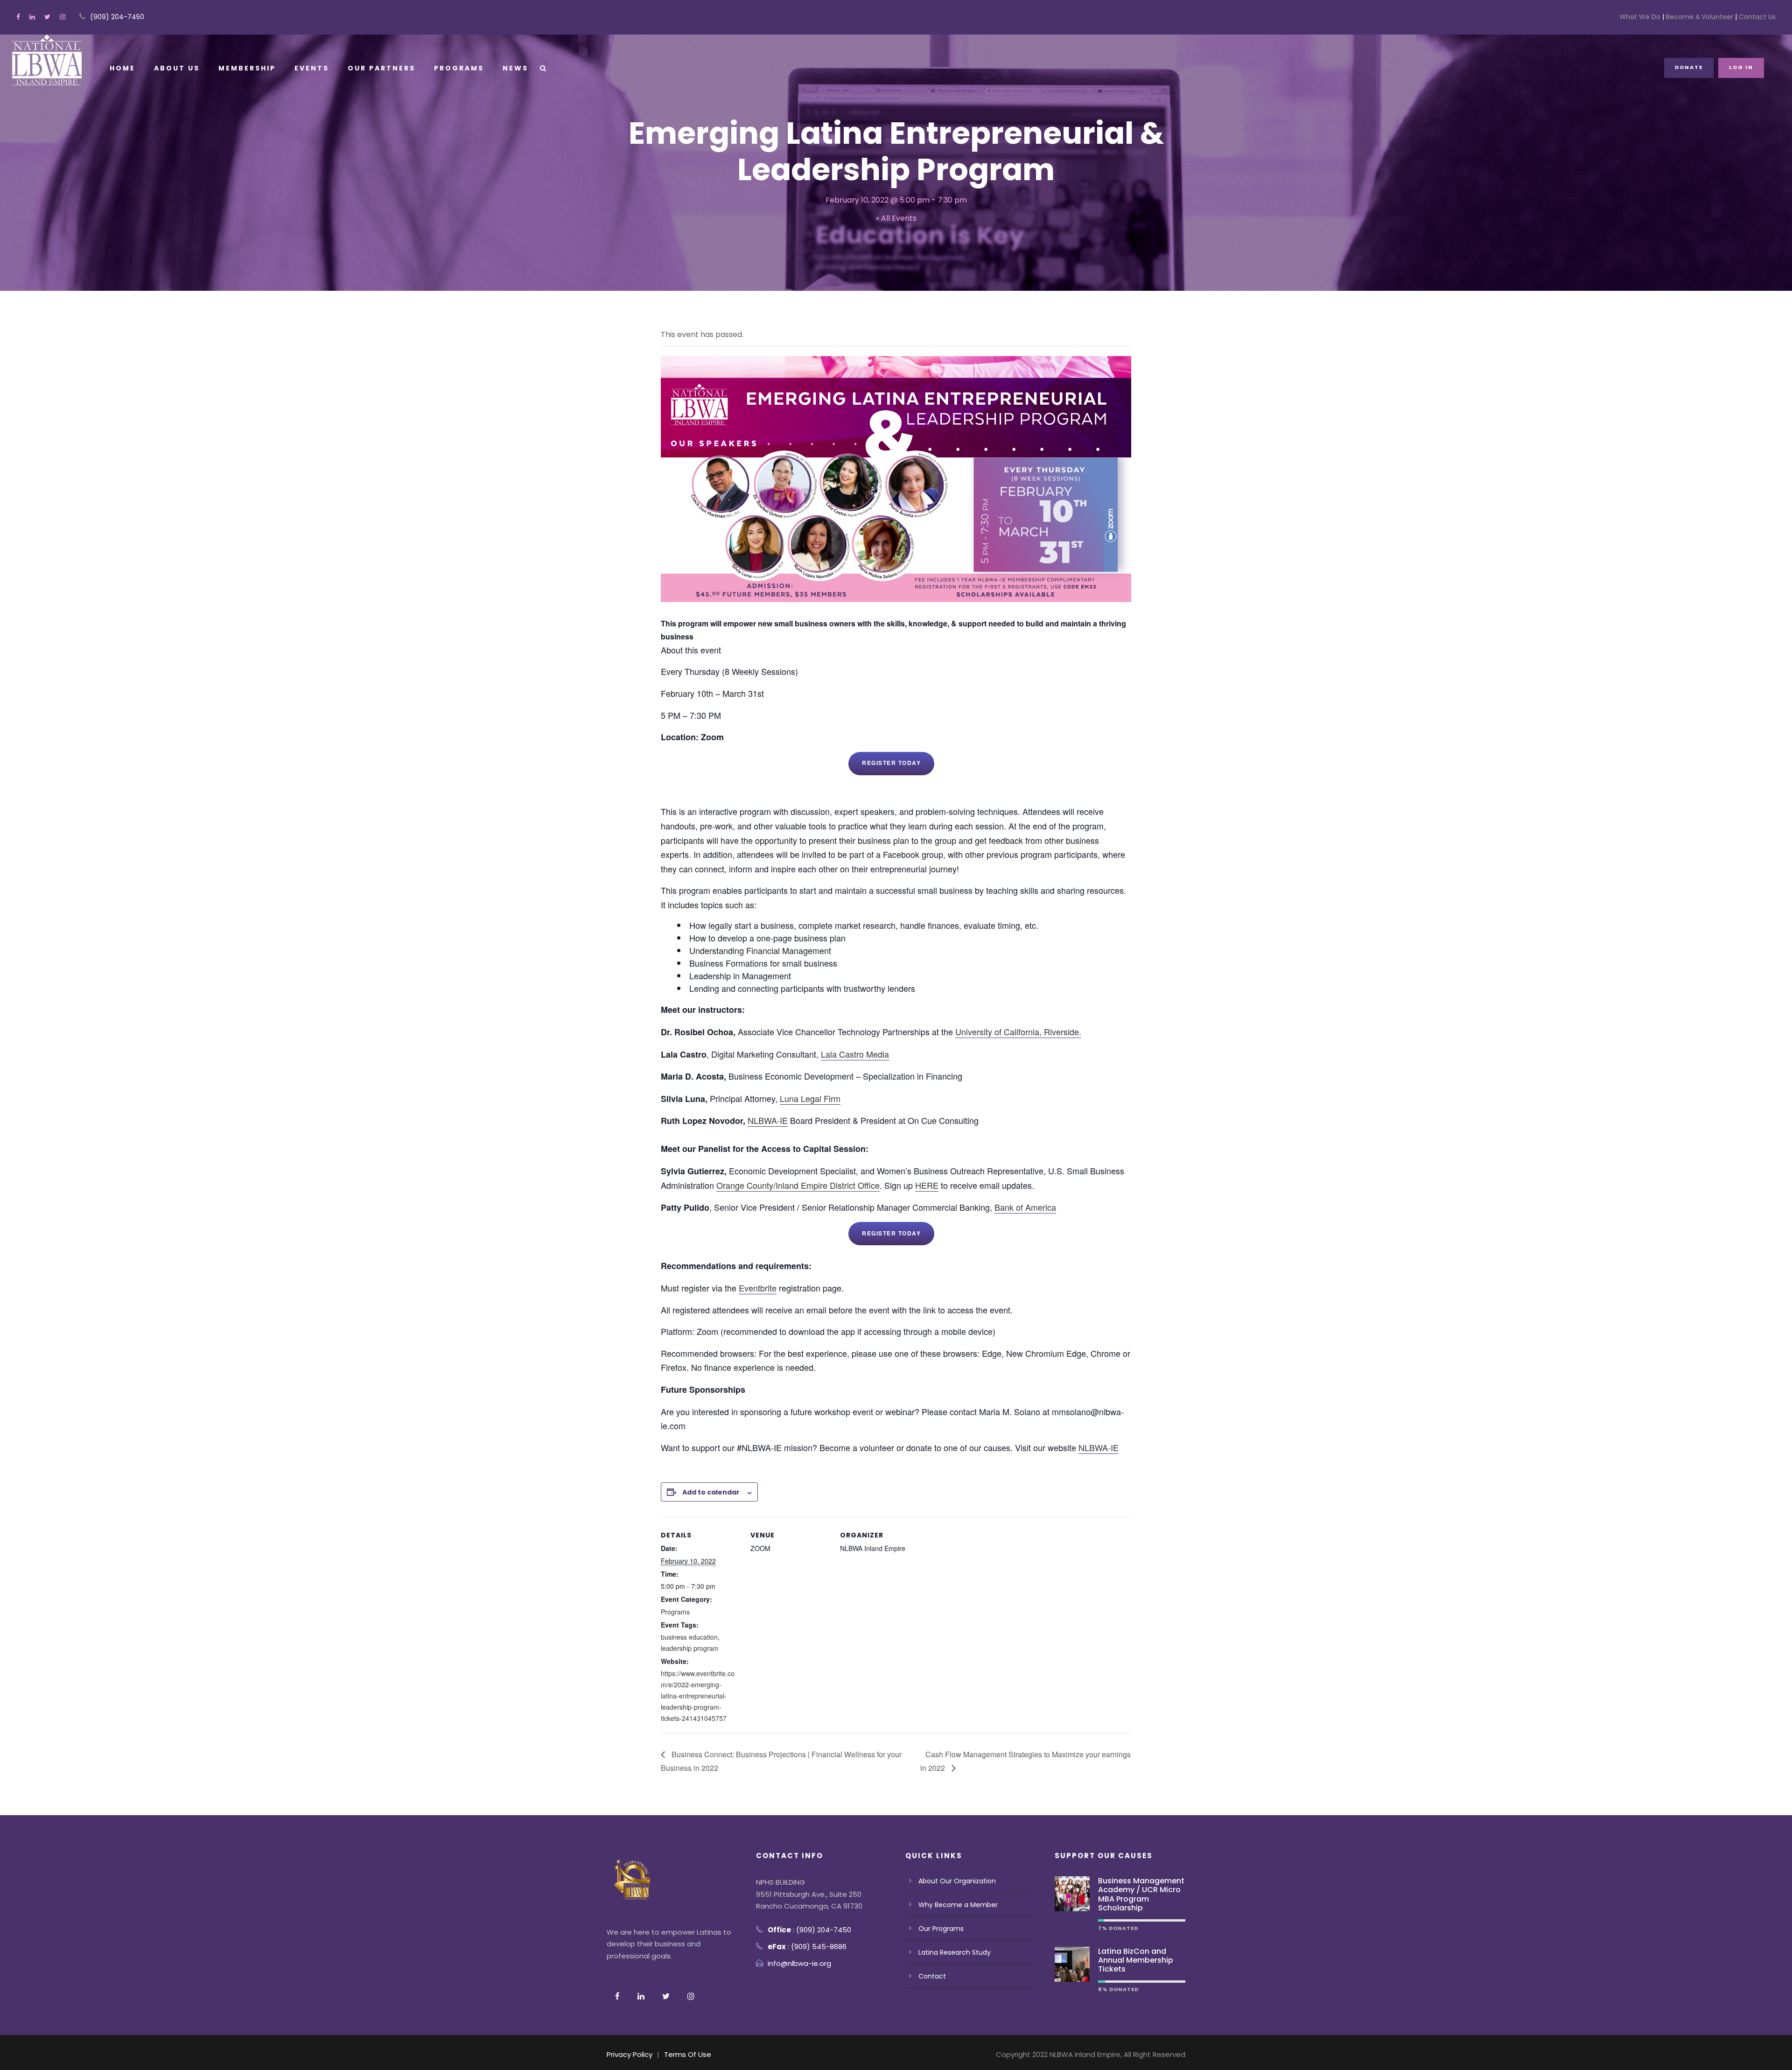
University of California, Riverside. (1018, 1031)
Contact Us (1756, 17)
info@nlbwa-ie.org (799, 1963)
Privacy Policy (630, 2054)
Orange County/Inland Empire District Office (798, 1185)
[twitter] (47, 17)
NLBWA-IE (768, 1120)
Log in (1741, 67)
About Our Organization (957, 1881)
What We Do (1641, 17)
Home (122, 68)
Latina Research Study (955, 1952)
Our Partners (381, 68)
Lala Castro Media (855, 1054)
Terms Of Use (688, 2054)
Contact (932, 1976)
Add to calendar (711, 1492)
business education (689, 1637)
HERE (927, 1185)
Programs (459, 68)
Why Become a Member (958, 1905)
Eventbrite (758, 1288)
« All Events (896, 218)
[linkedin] (32, 17)
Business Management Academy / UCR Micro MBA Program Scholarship (1141, 1894)
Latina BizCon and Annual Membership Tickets (1136, 1960)
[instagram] (63, 17)
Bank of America (1025, 1207)
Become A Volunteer (1700, 17)
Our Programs (941, 1929)
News (515, 68)
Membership (247, 68)
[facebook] (18, 17)
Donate (1689, 67)
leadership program (690, 1648)
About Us (177, 68)
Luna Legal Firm (810, 1098)
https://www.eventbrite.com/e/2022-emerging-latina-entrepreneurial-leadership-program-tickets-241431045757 (698, 1695)
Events (312, 68)
